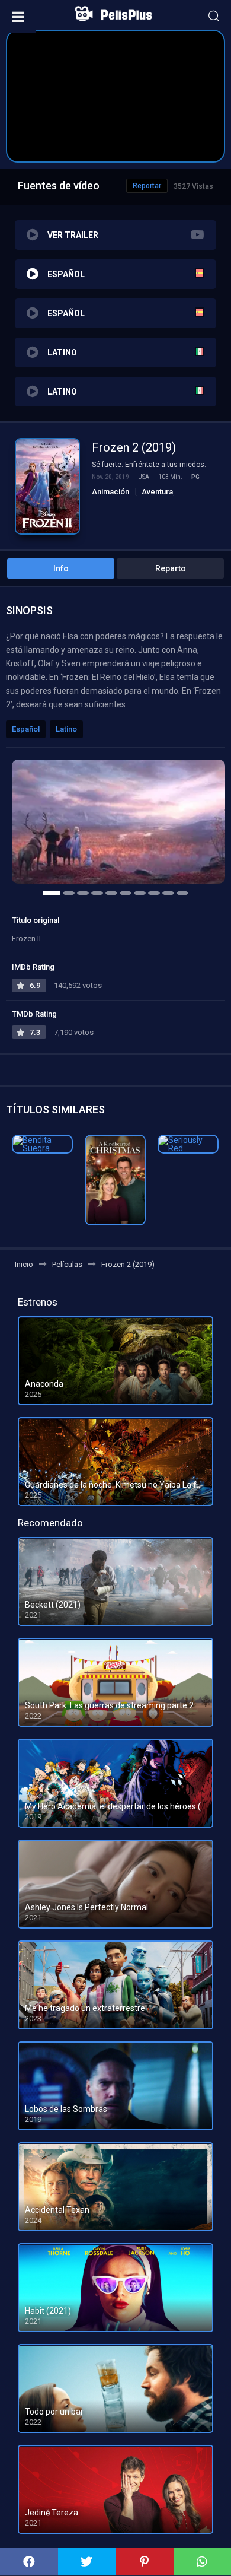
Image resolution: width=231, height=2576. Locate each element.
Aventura (157, 492)
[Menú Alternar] (18, 17)
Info (61, 568)
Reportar (147, 186)
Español (26, 729)
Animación (110, 492)
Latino (66, 729)
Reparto (171, 568)
